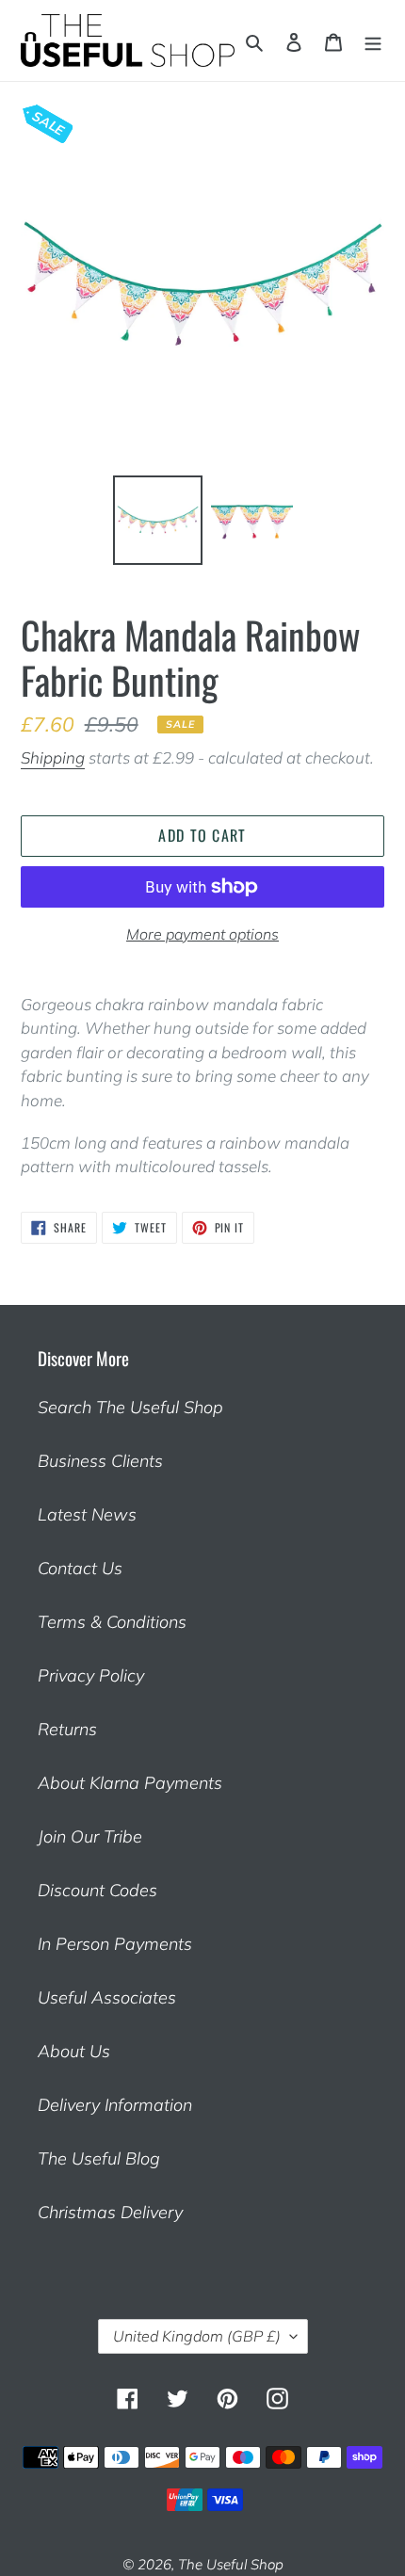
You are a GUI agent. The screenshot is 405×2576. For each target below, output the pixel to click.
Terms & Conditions (112, 1622)
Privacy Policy (91, 1675)
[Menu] (373, 40)
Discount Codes (97, 1890)
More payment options (202, 934)
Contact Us (80, 1568)
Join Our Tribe (90, 1836)
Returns (67, 1729)
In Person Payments (115, 1944)
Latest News (87, 1514)
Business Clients (100, 1461)
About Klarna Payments (130, 1783)
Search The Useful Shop (130, 1407)
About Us (74, 2051)
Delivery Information (115, 2105)
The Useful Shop (231, 2564)
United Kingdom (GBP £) (197, 2336)
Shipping (53, 757)
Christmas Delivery (110, 2212)
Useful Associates (107, 1997)
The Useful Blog (99, 2158)
